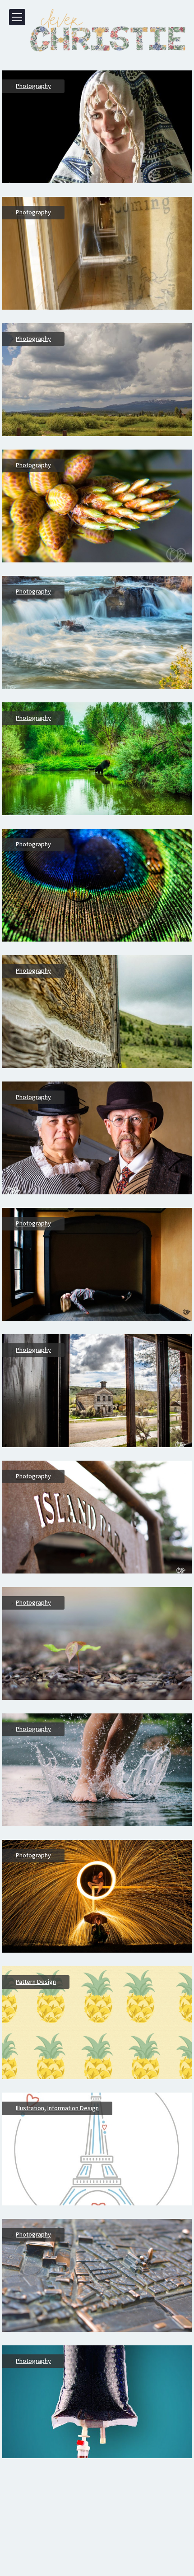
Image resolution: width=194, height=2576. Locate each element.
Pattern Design (36, 1982)
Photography (33, 86)
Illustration (30, 2108)
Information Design (73, 2108)
